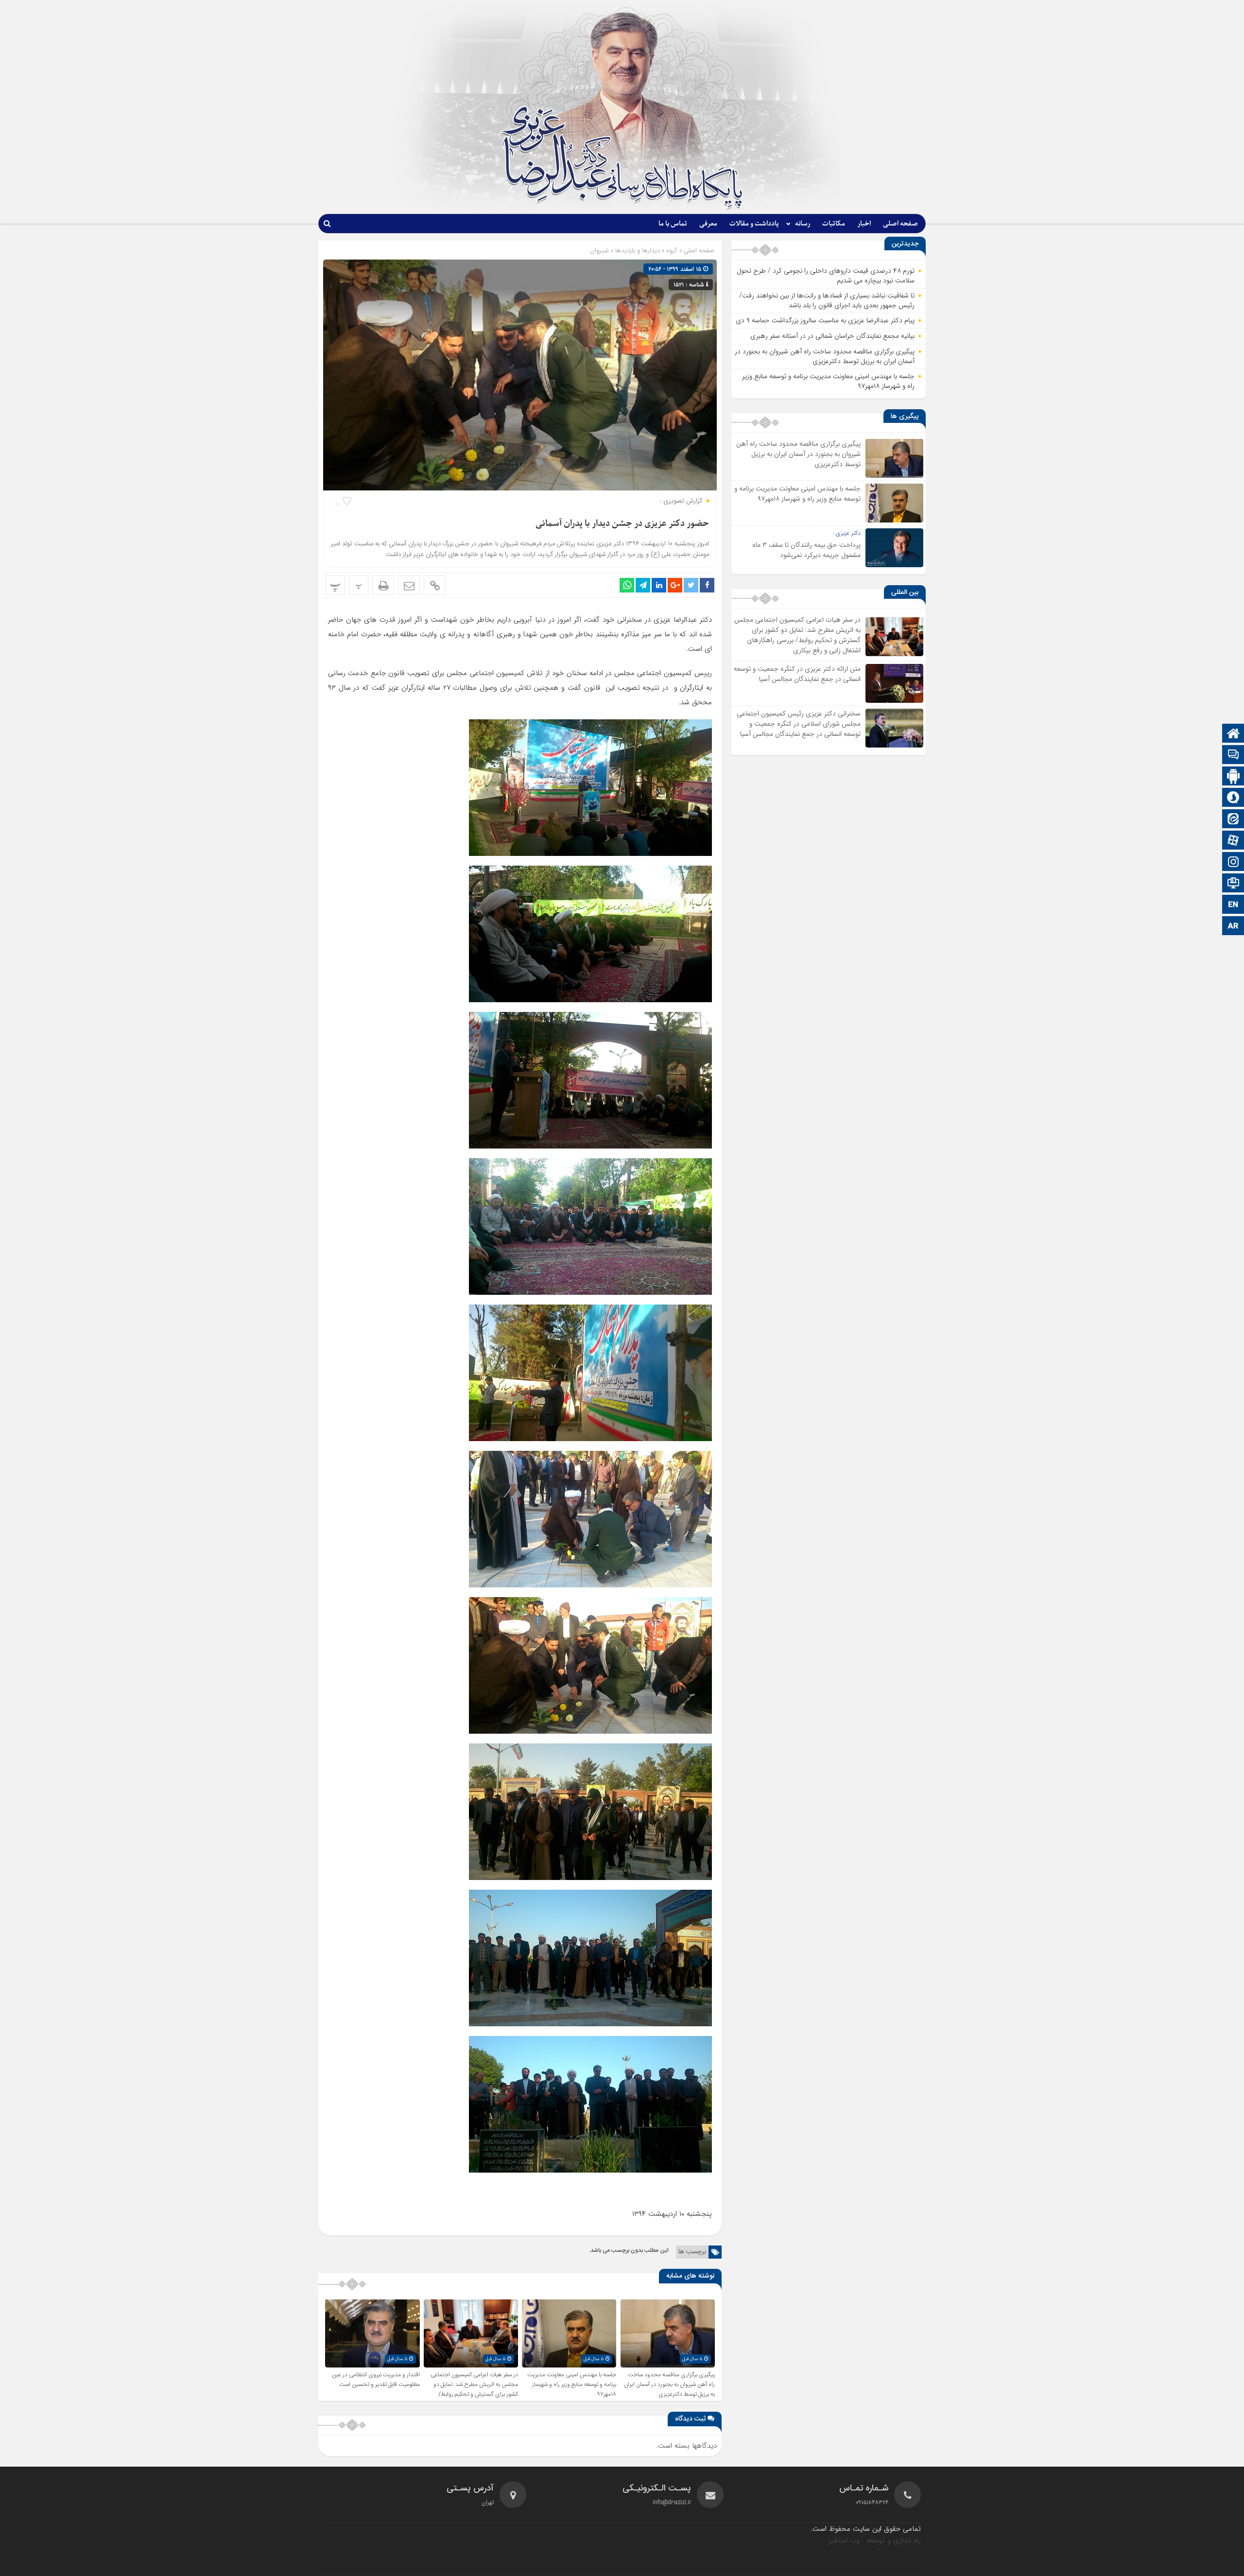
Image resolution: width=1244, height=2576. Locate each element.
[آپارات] (1233, 841)
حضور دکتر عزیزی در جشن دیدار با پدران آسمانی (622, 524)
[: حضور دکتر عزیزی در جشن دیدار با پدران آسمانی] (409, 585)
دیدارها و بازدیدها (638, 251)
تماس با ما (673, 224)
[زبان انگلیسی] (1233, 905)
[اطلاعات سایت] (1233, 884)
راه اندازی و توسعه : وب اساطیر (874, 2541)
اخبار (864, 224)
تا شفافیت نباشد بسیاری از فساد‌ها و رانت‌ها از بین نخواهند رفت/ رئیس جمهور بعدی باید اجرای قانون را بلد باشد (827, 300)
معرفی (708, 224)
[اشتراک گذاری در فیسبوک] (707, 585)
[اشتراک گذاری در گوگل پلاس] (675, 585)
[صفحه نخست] (1233, 734)
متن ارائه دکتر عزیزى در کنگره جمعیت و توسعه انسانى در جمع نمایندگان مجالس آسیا (797, 674)
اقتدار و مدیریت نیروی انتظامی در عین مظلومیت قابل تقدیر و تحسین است (376, 2380)
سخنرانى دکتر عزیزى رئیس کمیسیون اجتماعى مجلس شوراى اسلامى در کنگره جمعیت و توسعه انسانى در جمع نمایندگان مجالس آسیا (799, 724)
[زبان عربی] (1233, 927)
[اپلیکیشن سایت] (1233, 777)
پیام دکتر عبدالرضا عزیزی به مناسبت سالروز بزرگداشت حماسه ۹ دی (825, 320)
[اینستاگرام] (1233, 862)
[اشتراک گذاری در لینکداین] (659, 585)
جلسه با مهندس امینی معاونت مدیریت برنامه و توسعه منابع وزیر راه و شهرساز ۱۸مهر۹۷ (572, 2385)
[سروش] (1233, 798)
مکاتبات (834, 224)
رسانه (803, 224)
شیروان (599, 251)
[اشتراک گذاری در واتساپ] (627, 585)
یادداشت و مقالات (754, 224)
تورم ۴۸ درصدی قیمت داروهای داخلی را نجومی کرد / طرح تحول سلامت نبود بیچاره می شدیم (826, 276)
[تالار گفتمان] (1233, 756)
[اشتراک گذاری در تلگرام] (643, 585)
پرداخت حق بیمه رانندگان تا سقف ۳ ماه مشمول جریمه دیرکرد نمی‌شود (806, 550)
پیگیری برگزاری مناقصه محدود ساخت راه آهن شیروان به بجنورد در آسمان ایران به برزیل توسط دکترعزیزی (669, 2385)
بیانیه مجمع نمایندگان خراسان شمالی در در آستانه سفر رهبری (832, 336)
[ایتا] (1233, 820)
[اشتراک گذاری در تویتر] (691, 585)
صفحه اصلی (900, 224)
